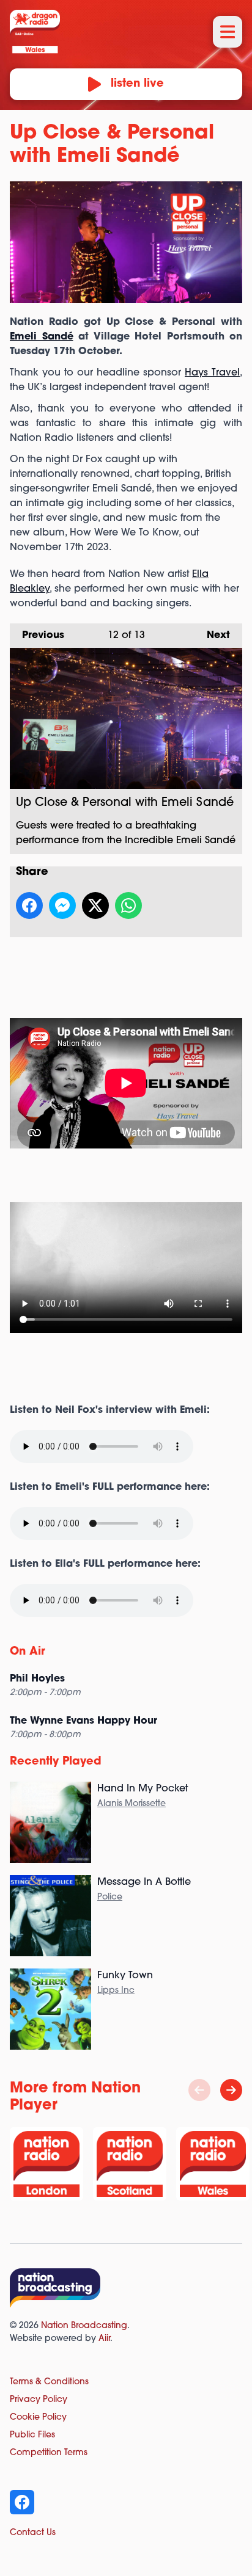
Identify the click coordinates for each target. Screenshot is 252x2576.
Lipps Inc (116, 1991)
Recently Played (56, 1762)
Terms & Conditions (49, 2382)
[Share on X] (95, 905)
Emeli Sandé (42, 337)
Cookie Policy (38, 2418)
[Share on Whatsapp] (128, 905)
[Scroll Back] (199, 2090)
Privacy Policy (39, 2400)
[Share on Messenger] (62, 905)
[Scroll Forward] (231, 2090)
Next (212, 636)
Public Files (32, 2435)
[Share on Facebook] (29, 905)
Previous (37, 636)
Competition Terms (49, 2453)
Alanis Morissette (132, 1804)
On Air (28, 1652)
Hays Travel (212, 373)
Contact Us (33, 2533)
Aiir (104, 2339)
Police (110, 1897)
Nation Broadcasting (84, 2326)
